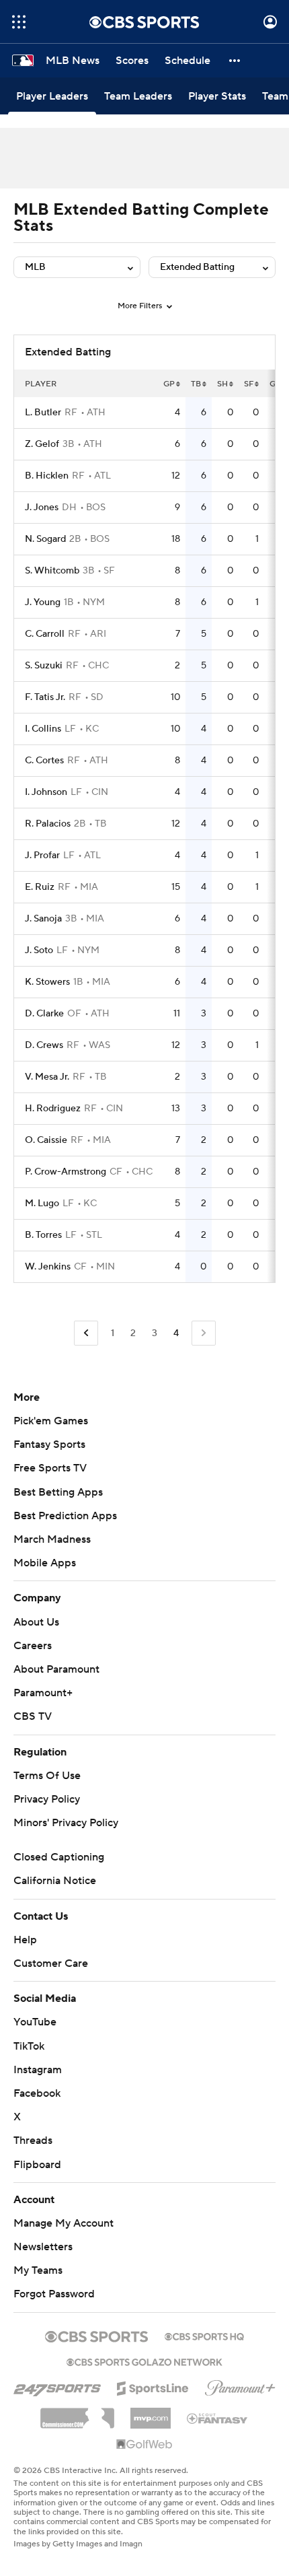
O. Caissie (46, 1140)
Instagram (38, 2070)
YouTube (35, 2022)
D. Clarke (44, 1014)
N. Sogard (45, 539)
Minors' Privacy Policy (66, 1823)
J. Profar (42, 856)
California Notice (55, 1881)
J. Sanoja (43, 919)
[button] (19, 22)
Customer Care (51, 1963)
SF (249, 384)
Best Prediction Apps (65, 1516)
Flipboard (37, 2165)
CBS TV (33, 1716)
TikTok (29, 2046)
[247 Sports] (57, 2386)
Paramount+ (43, 1693)
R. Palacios (48, 824)
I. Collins (43, 729)
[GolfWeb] (144, 2445)
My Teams (38, 2270)
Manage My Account (64, 2223)
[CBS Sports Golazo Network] (144, 2361)
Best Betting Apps (58, 1492)
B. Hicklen (47, 476)
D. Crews (44, 1045)
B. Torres (43, 1235)
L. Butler (43, 413)
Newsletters (43, 2247)
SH (222, 384)
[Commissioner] (77, 2413)
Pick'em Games (51, 1421)
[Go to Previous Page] (86, 1333)
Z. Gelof (42, 444)
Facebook (37, 2093)
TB (196, 384)
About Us (36, 1622)
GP (169, 384)
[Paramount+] (240, 2386)
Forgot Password (54, 2294)
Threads (33, 2140)
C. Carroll (45, 634)
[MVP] (151, 2413)
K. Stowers (47, 982)
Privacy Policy (47, 1799)
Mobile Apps (45, 1563)
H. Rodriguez (53, 1109)
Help (25, 1940)
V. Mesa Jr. (47, 1077)
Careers (33, 1646)
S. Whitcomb (52, 571)
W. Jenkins (48, 1267)
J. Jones (42, 508)
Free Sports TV (50, 1468)
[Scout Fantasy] (218, 2418)
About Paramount (56, 1669)
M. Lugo (42, 1204)
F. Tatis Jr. (45, 697)
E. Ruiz (40, 887)
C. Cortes (44, 761)
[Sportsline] (153, 2386)
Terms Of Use (47, 1776)
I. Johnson (46, 792)
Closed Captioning (59, 1857)
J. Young (43, 602)
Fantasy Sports (49, 1444)
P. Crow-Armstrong (66, 1172)
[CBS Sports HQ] (204, 2335)
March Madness (52, 1539)
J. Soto (39, 950)
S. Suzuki (44, 666)
